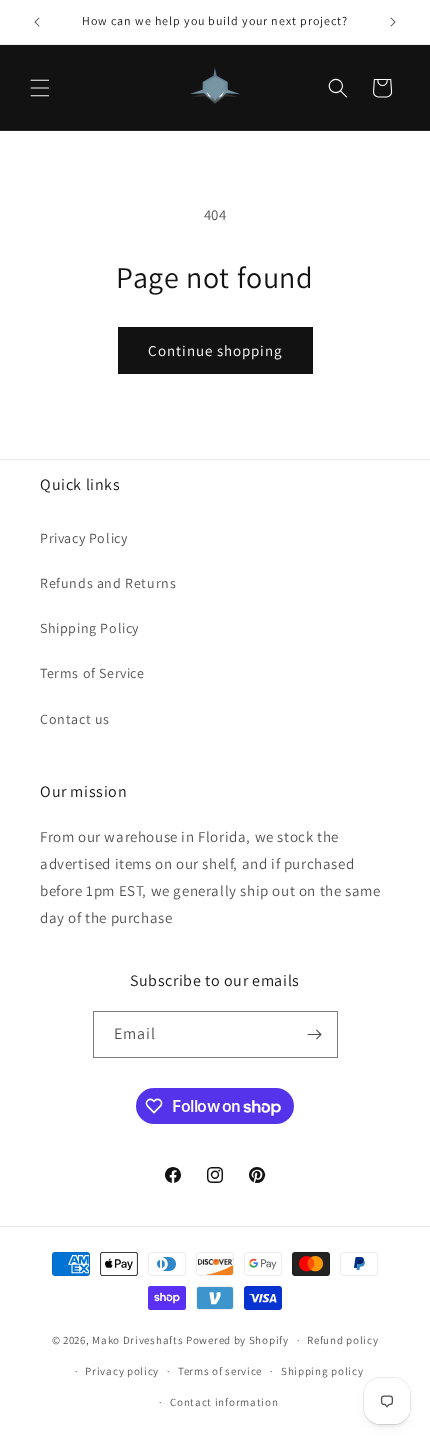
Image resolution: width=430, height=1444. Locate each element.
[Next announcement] (393, 22)
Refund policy (342, 1340)
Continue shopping (215, 350)
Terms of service (220, 1371)
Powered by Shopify (237, 1340)
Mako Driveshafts (137, 1340)
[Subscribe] (315, 1034)
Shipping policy (322, 1371)
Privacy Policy (83, 538)
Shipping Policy (89, 628)
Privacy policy (122, 1371)
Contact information (224, 1402)
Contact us (75, 719)
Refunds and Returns (108, 583)
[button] (40, 88)
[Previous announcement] (37, 22)
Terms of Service (92, 673)
